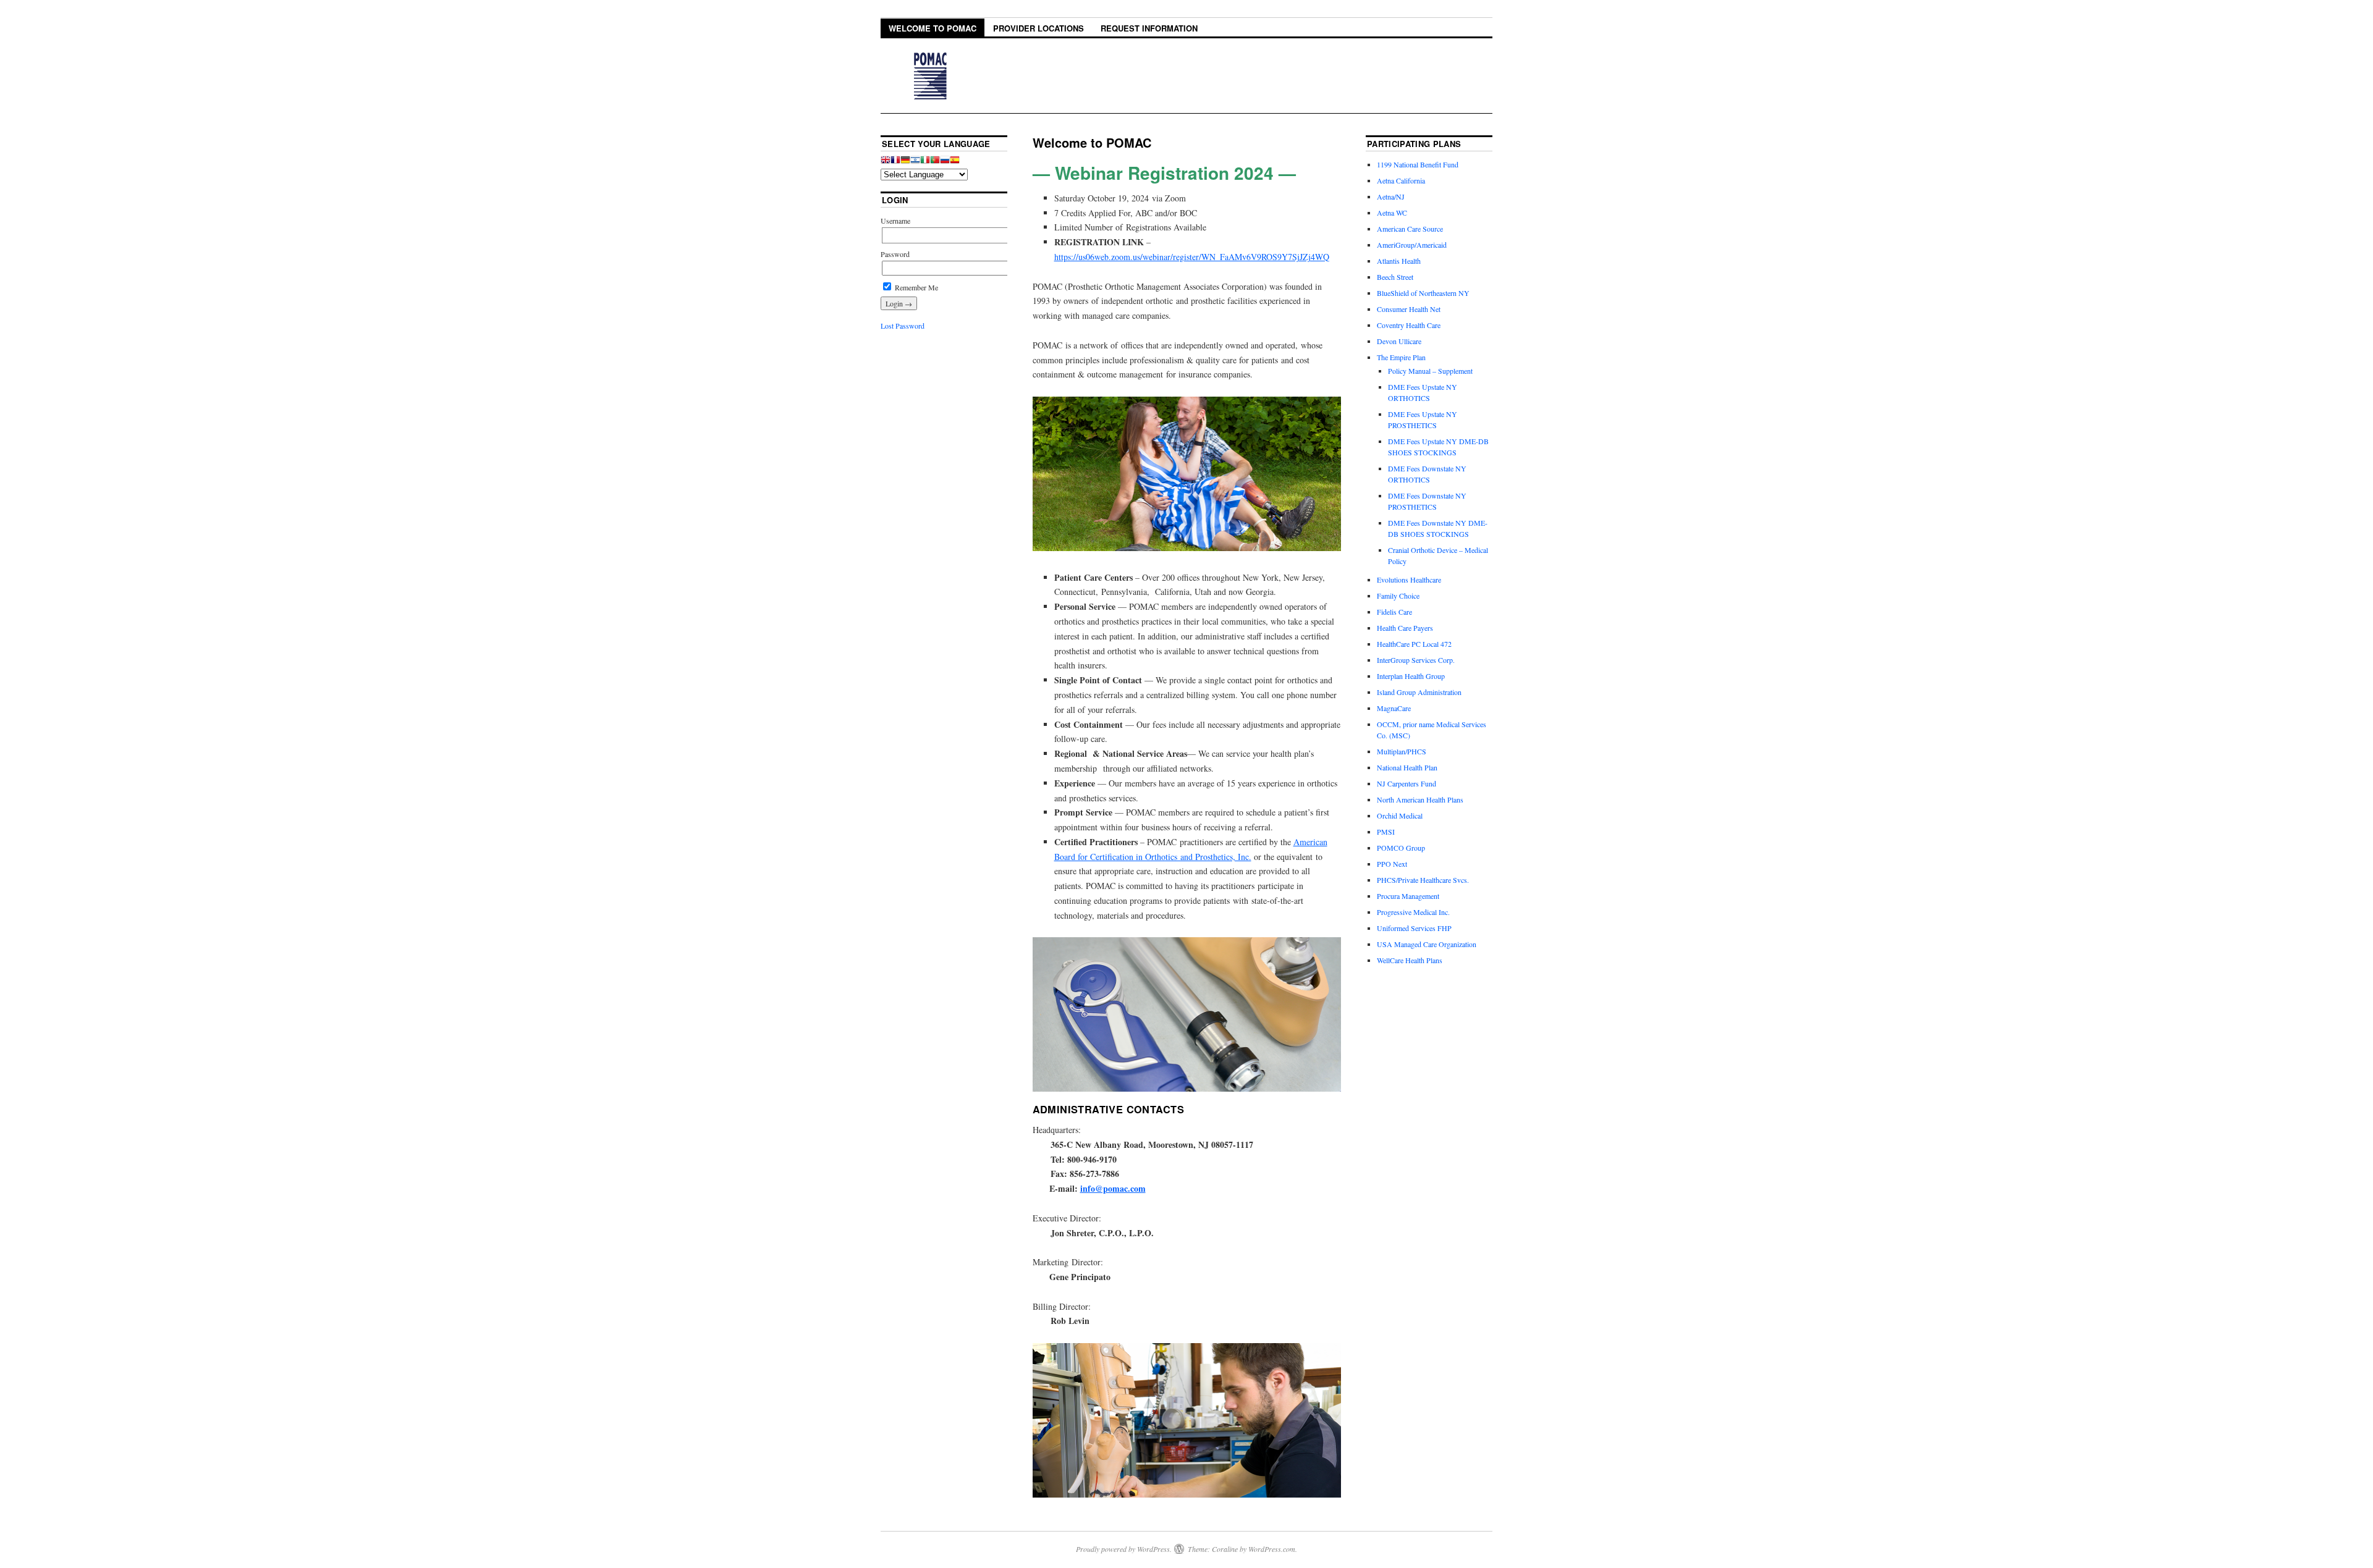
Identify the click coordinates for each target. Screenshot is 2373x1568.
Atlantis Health (1399, 261)
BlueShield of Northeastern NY (1423, 293)
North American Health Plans (1420, 799)
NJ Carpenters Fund (1406, 783)
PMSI (1386, 832)
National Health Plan (1407, 767)
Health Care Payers (1405, 628)
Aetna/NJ (1391, 196)
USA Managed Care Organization (1427, 944)
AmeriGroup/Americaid (1412, 245)
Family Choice (1398, 596)
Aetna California (1401, 180)
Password (895, 254)
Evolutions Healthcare (1409, 580)
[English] (886, 162)
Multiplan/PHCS (1402, 751)
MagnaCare (1394, 708)
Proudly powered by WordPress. (1124, 1549)
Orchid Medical (1400, 816)
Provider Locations (1038, 28)
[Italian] (925, 162)
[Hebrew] (915, 162)
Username (895, 221)
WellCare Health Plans (1410, 960)
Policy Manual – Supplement (1430, 371)
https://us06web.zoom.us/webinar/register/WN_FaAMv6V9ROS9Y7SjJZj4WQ (1192, 257)
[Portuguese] (935, 162)
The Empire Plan (1401, 357)
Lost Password (903, 326)
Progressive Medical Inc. (1413, 912)
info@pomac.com (1113, 1188)
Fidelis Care (1394, 612)
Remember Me (916, 287)
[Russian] (945, 162)
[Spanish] (955, 162)
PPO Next (1392, 864)
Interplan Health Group (1411, 676)
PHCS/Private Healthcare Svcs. (1423, 880)
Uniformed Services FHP (1414, 928)
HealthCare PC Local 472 (1414, 644)
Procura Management (1408, 896)
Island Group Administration (1419, 692)
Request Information (1149, 28)
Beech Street (1395, 277)
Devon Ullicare (1399, 341)
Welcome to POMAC (933, 28)
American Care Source (1410, 229)
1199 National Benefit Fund (1418, 164)
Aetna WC (1392, 213)
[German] (905, 162)
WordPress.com (1272, 1549)
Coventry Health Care (1409, 325)
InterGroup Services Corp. (1416, 660)
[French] (895, 162)
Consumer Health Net (1409, 309)
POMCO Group (1401, 848)
